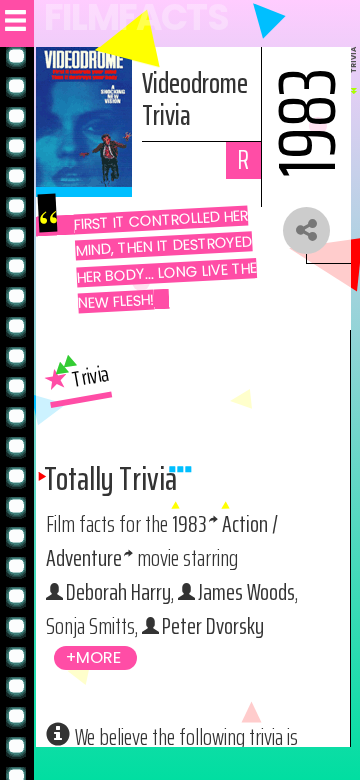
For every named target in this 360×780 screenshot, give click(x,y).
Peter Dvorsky (213, 625)
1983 (189, 523)
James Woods (246, 591)
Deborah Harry (118, 591)
